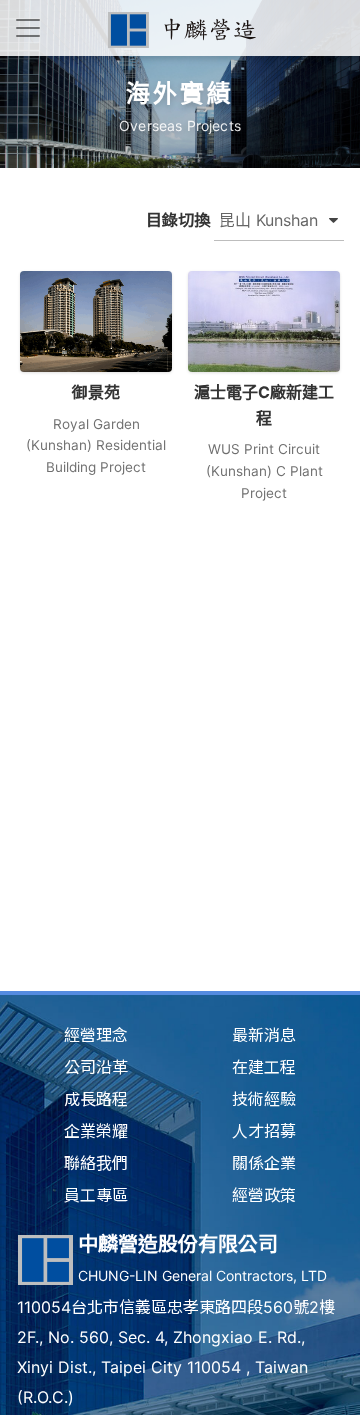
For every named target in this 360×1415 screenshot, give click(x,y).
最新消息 (264, 1035)
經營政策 (264, 1195)
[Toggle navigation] (28, 28)
